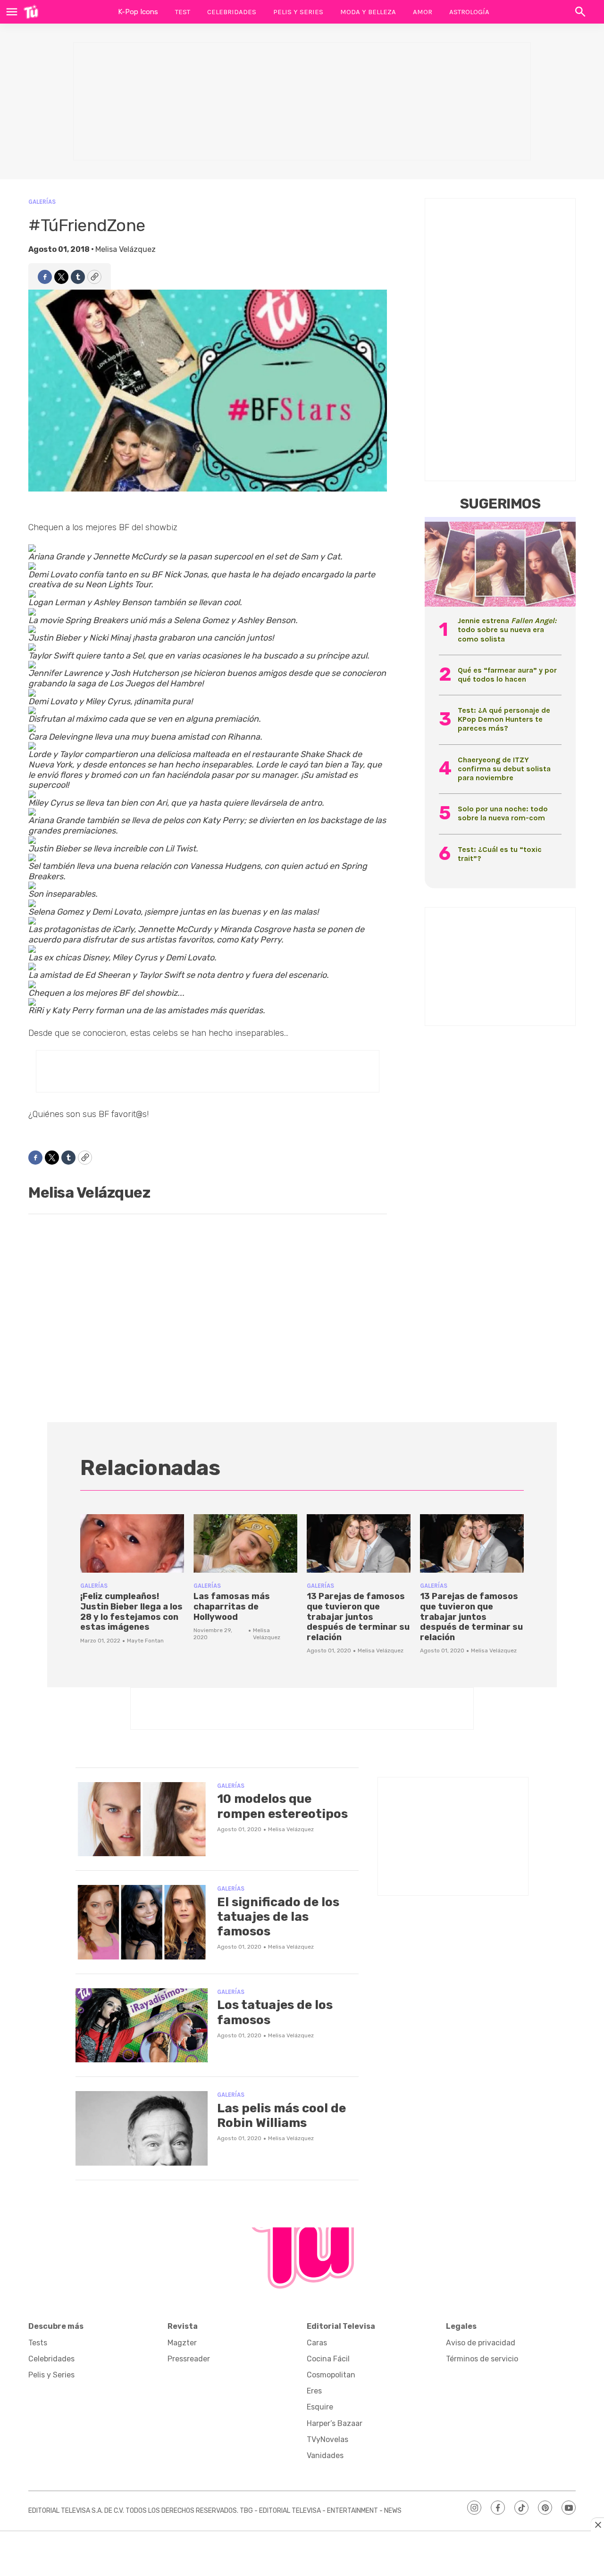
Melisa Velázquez (126, 249)
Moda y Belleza (368, 12)
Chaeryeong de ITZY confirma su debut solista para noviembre (504, 769)
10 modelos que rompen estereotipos (282, 1806)
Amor (423, 12)
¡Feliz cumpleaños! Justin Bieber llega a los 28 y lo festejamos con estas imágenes (131, 1612)
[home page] (31, 12)
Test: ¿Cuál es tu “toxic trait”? (500, 854)
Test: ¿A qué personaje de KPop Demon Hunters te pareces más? (504, 719)
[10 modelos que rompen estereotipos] (142, 1819)
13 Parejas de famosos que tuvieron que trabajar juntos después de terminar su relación (358, 1617)
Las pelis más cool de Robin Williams (281, 2116)
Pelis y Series (298, 12)
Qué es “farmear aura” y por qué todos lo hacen (507, 675)
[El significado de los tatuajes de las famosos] (142, 1922)
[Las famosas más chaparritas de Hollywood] (245, 1543)
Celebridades (232, 12)
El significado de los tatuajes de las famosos (278, 1917)
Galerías (42, 202)
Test (183, 12)
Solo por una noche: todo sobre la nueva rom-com (503, 813)
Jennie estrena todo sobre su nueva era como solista (507, 629)
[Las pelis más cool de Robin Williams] (142, 2128)
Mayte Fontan (145, 1641)
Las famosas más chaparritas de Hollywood (232, 1606)
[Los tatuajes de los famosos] (142, 2026)
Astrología (469, 12)
